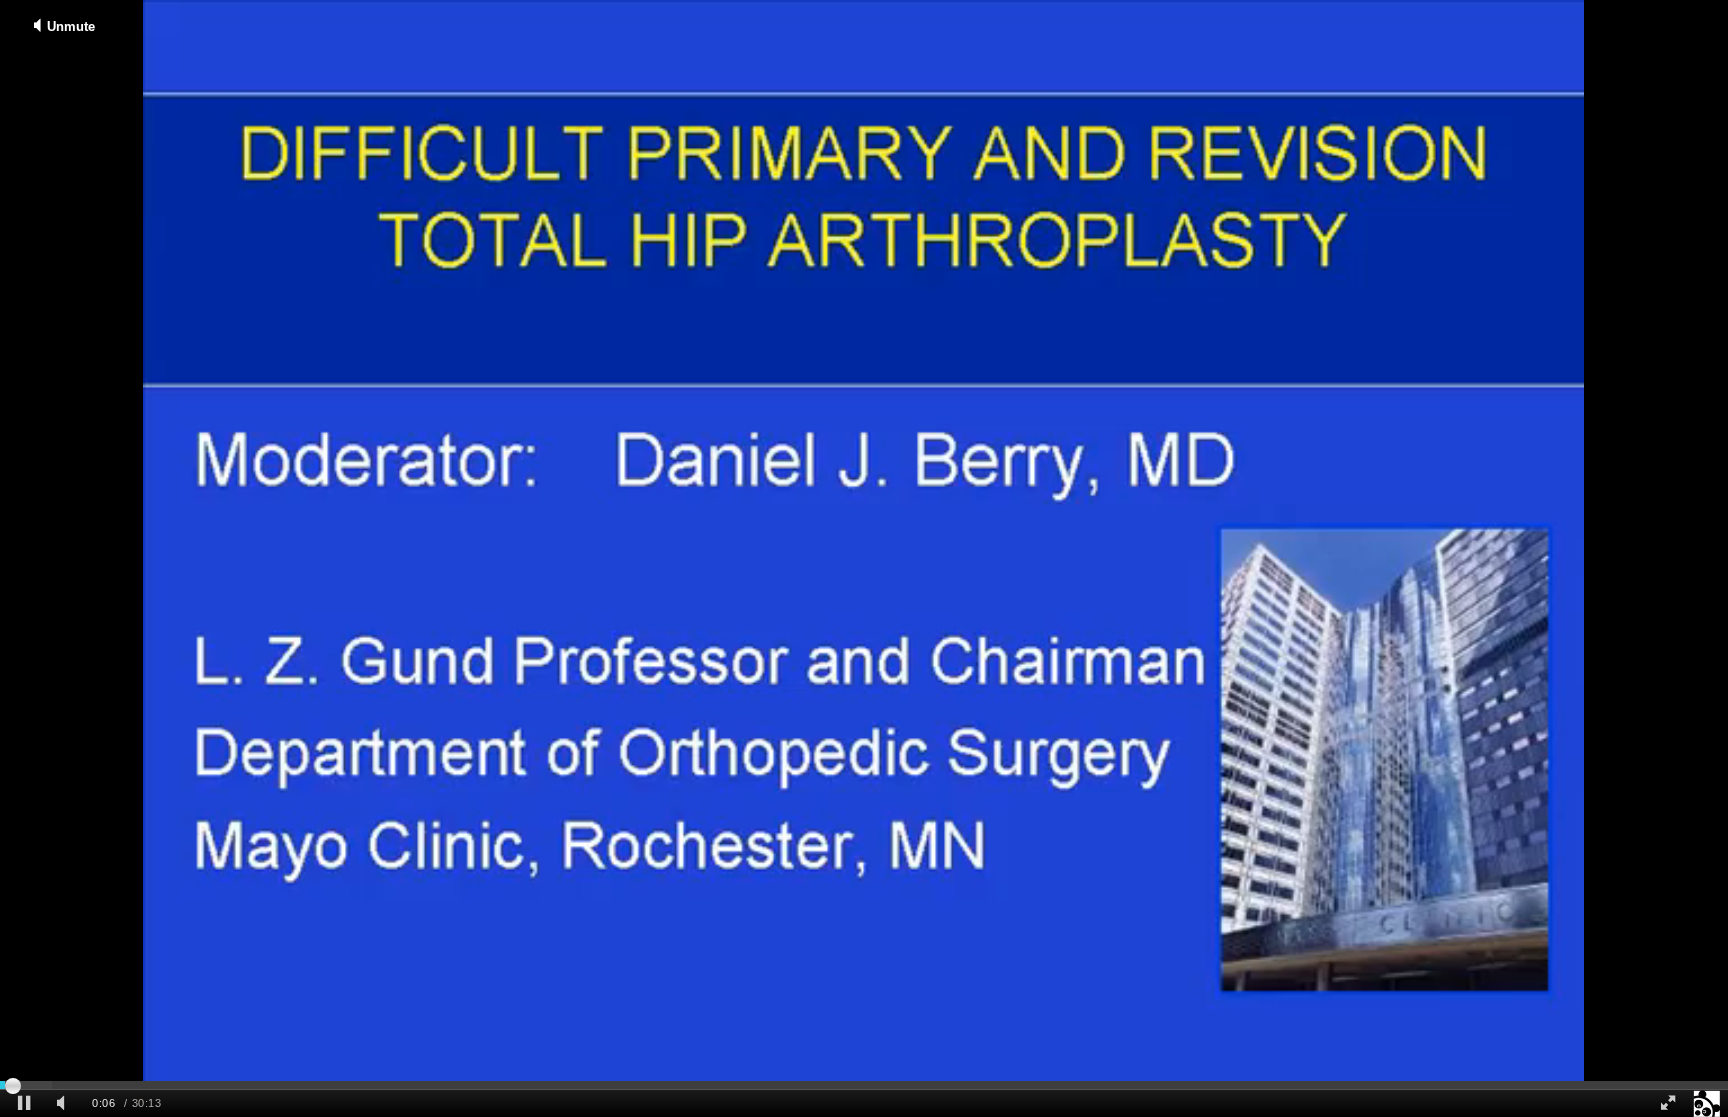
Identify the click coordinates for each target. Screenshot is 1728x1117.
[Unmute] (64, 1103)
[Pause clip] (23, 1103)
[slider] (864, 1085)
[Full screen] (1668, 1103)
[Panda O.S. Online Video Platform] (1706, 1103)
